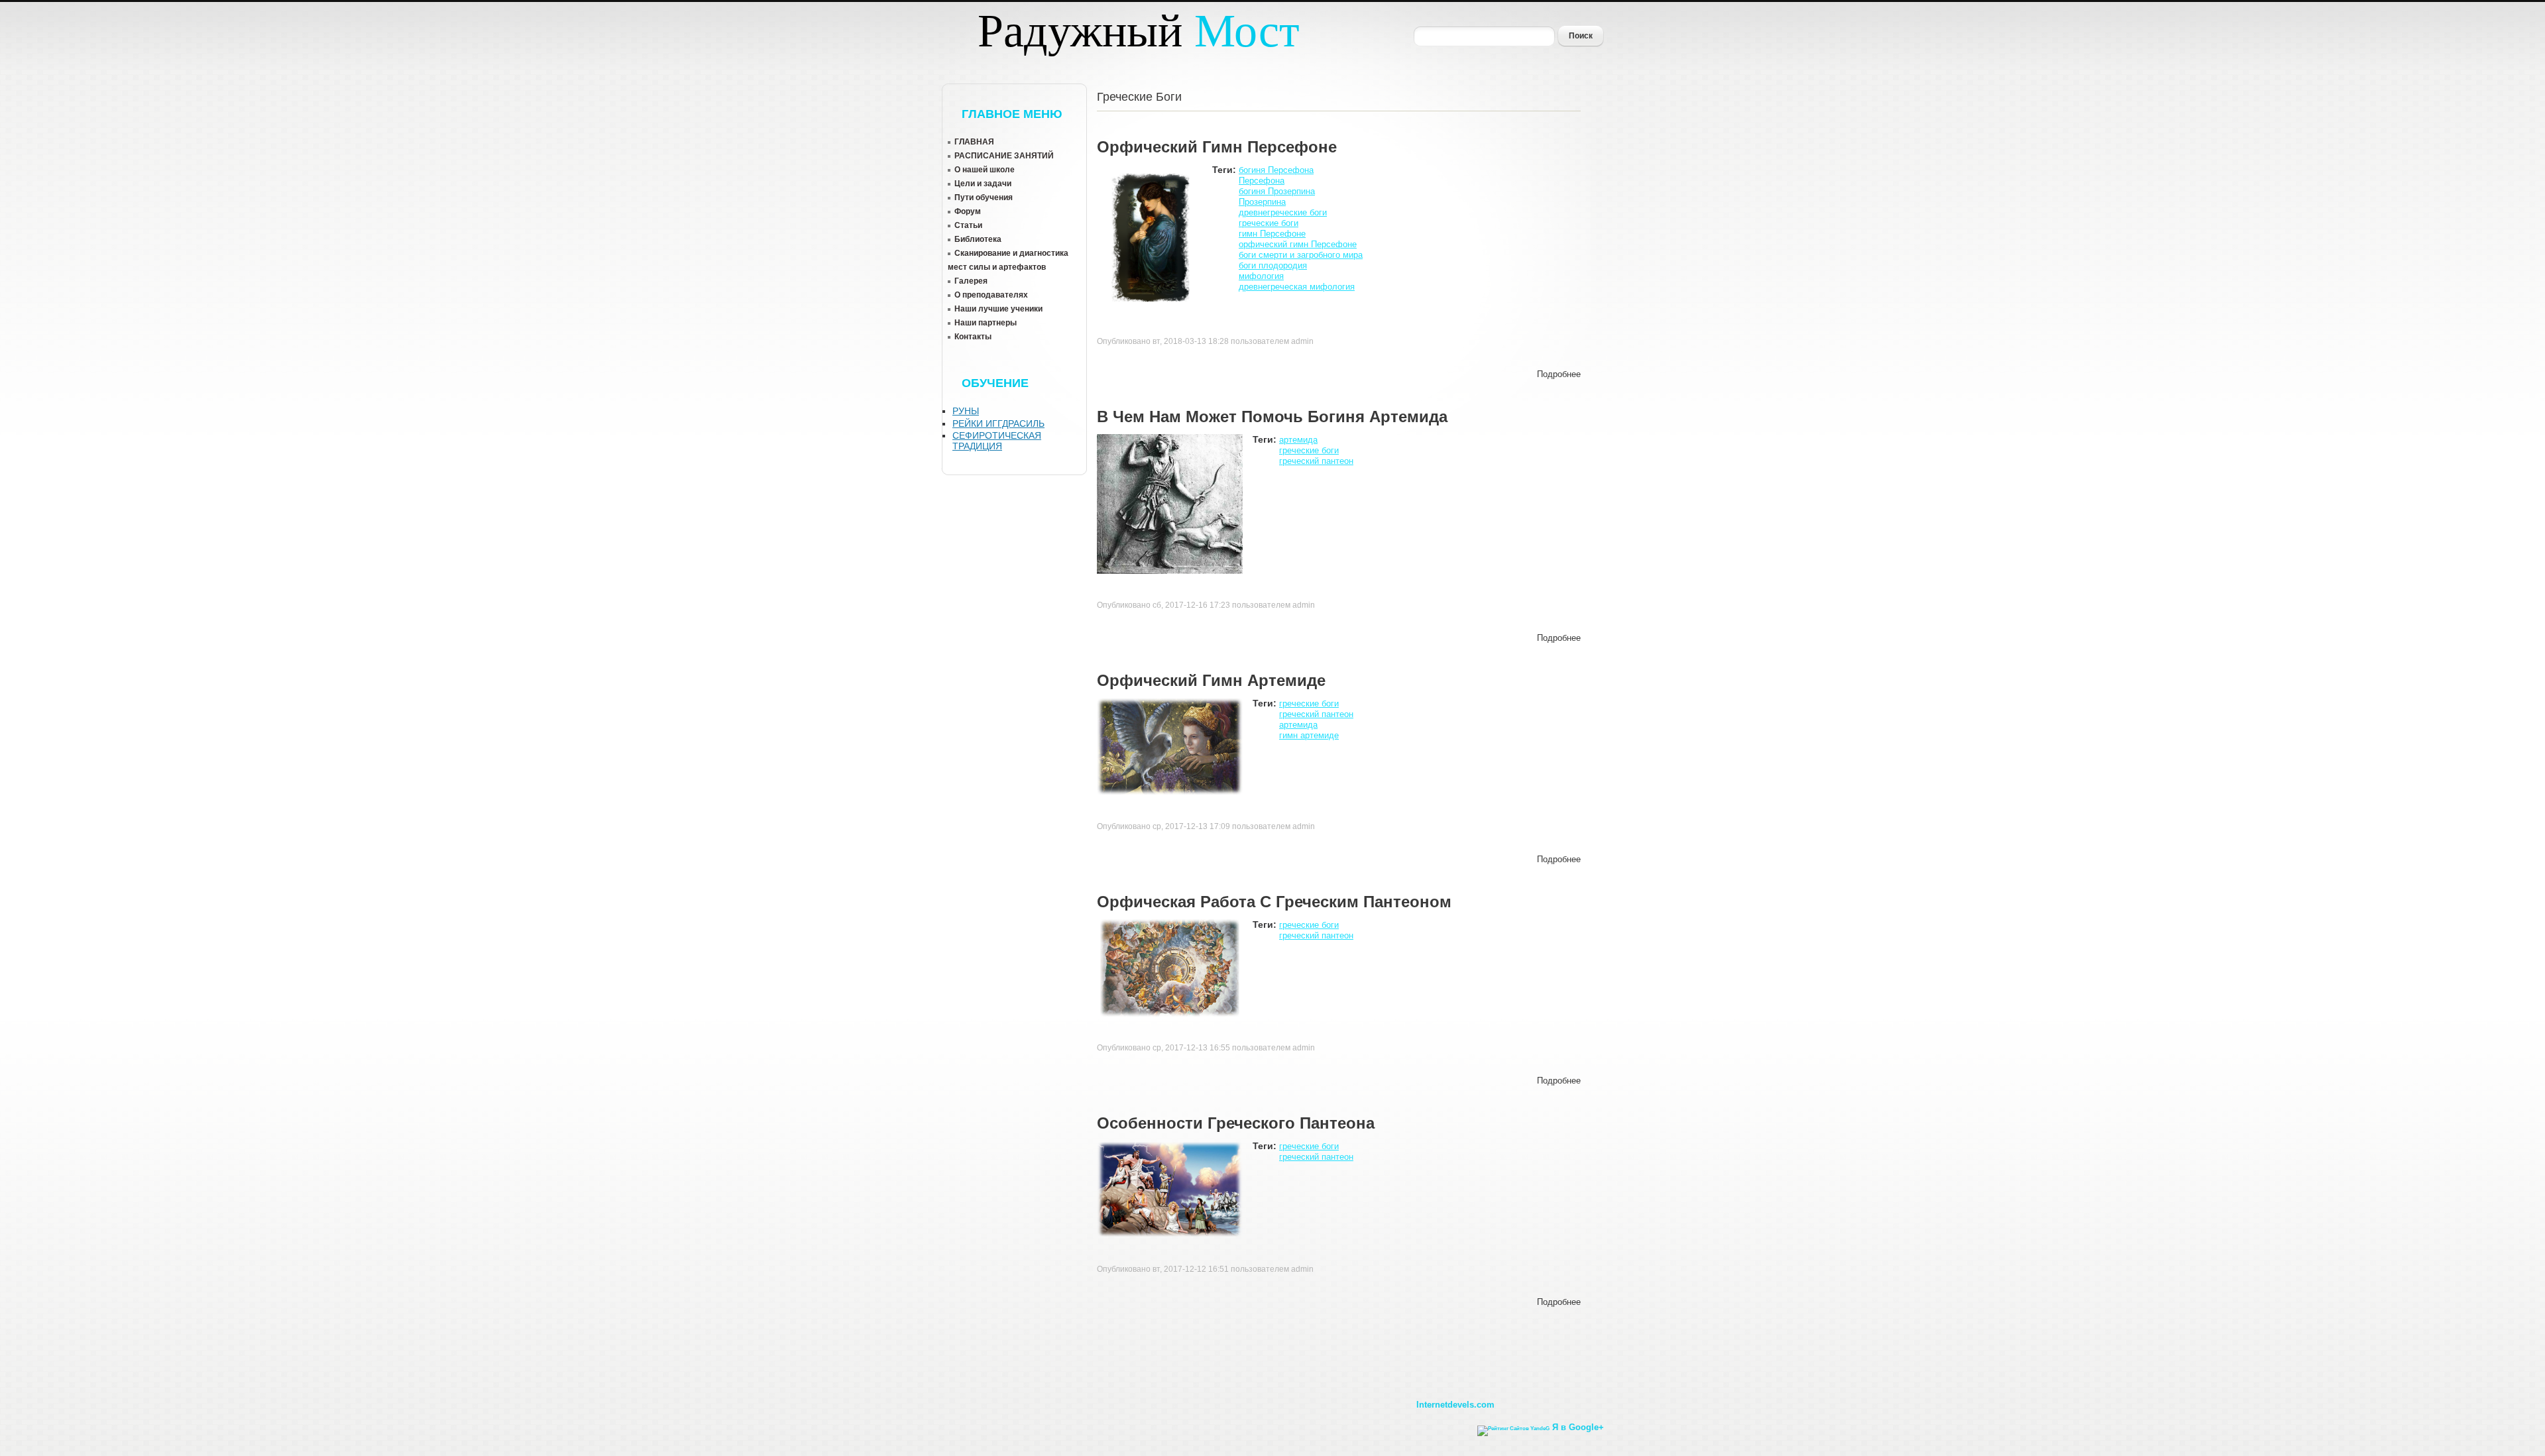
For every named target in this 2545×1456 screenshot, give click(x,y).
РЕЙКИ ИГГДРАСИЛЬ (998, 423)
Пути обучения (984, 197)
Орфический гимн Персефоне (1217, 147)
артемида (1298, 440)
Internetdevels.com (1455, 1405)
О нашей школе (985, 170)
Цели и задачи (983, 184)
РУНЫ (966, 411)
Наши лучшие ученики (998, 309)
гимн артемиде (1309, 735)
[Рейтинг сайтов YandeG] (1513, 1428)
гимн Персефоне (1272, 234)
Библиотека (978, 239)
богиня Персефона (1276, 170)
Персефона (1262, 181)
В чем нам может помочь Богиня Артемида (1272, 417)
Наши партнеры (986, 323)
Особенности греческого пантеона (1236, 1123)
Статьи (968, 225)
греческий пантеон (1316, 461)
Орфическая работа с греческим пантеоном (1274, 902)
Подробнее (1559, 374)
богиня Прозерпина (1277, 191)
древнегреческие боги (1283, 212)
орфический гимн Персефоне (1298, 244)
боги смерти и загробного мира (1301, 255)
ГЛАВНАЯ (974, 142)
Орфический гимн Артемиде (1211, 680)
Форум (968, 211)
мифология (1261, 276)
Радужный (1139, 31)
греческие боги (1269, 223)
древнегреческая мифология (1297, 287)
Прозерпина (1262, 202)
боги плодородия (1273, 265)
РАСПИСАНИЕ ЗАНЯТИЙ (1004, 156)
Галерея (971, 281)
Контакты (973, 337)
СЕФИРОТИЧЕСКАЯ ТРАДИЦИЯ (997, 441)
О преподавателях (991, 295)
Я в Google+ (1578, 1427)
